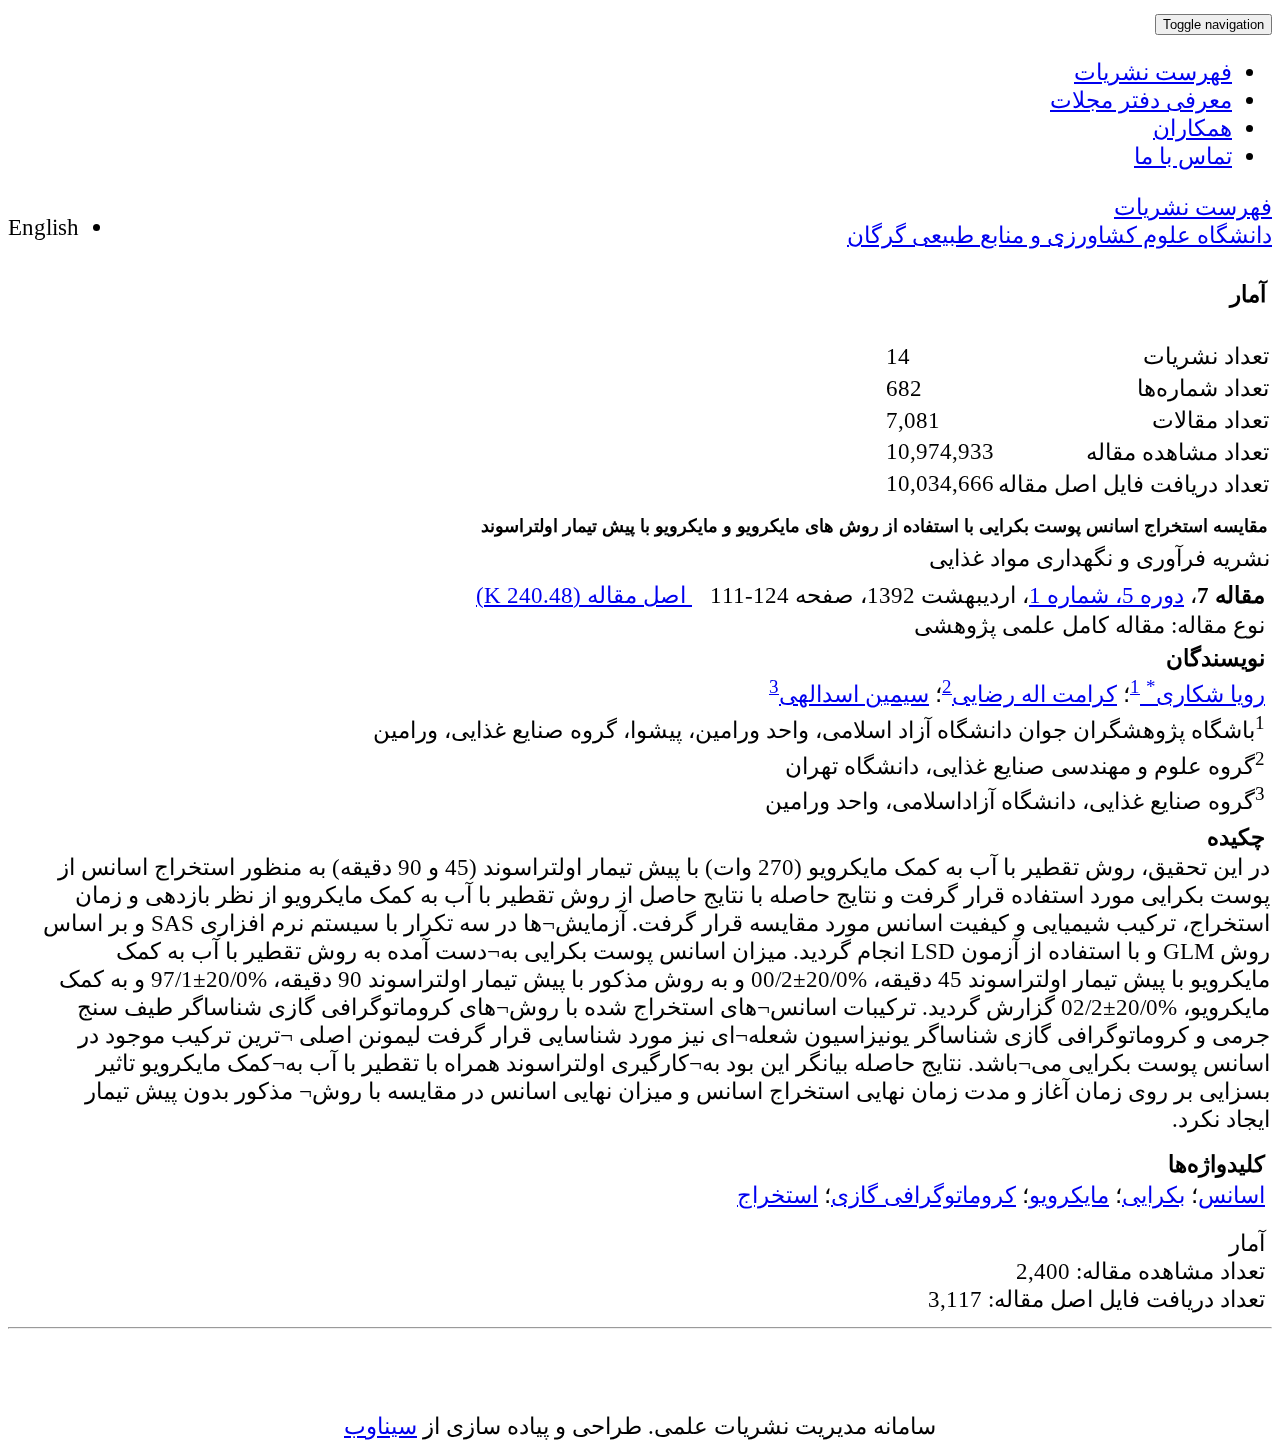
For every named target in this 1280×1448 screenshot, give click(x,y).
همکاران (1192, 128)
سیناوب (380, 1426)
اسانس (1231, 1195)
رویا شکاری (1205, 694)
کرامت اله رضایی (1034, 694)
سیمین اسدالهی (854, 694)
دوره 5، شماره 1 (1106, 595)
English (43, 227)
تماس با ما (1183, 156)
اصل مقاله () (584, 595)
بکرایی (1153, 1195)
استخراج (777, 1195)
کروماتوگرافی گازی (923, 1195)
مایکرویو (1069, 1195)
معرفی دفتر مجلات (1141, 100)
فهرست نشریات (1153, 72)
